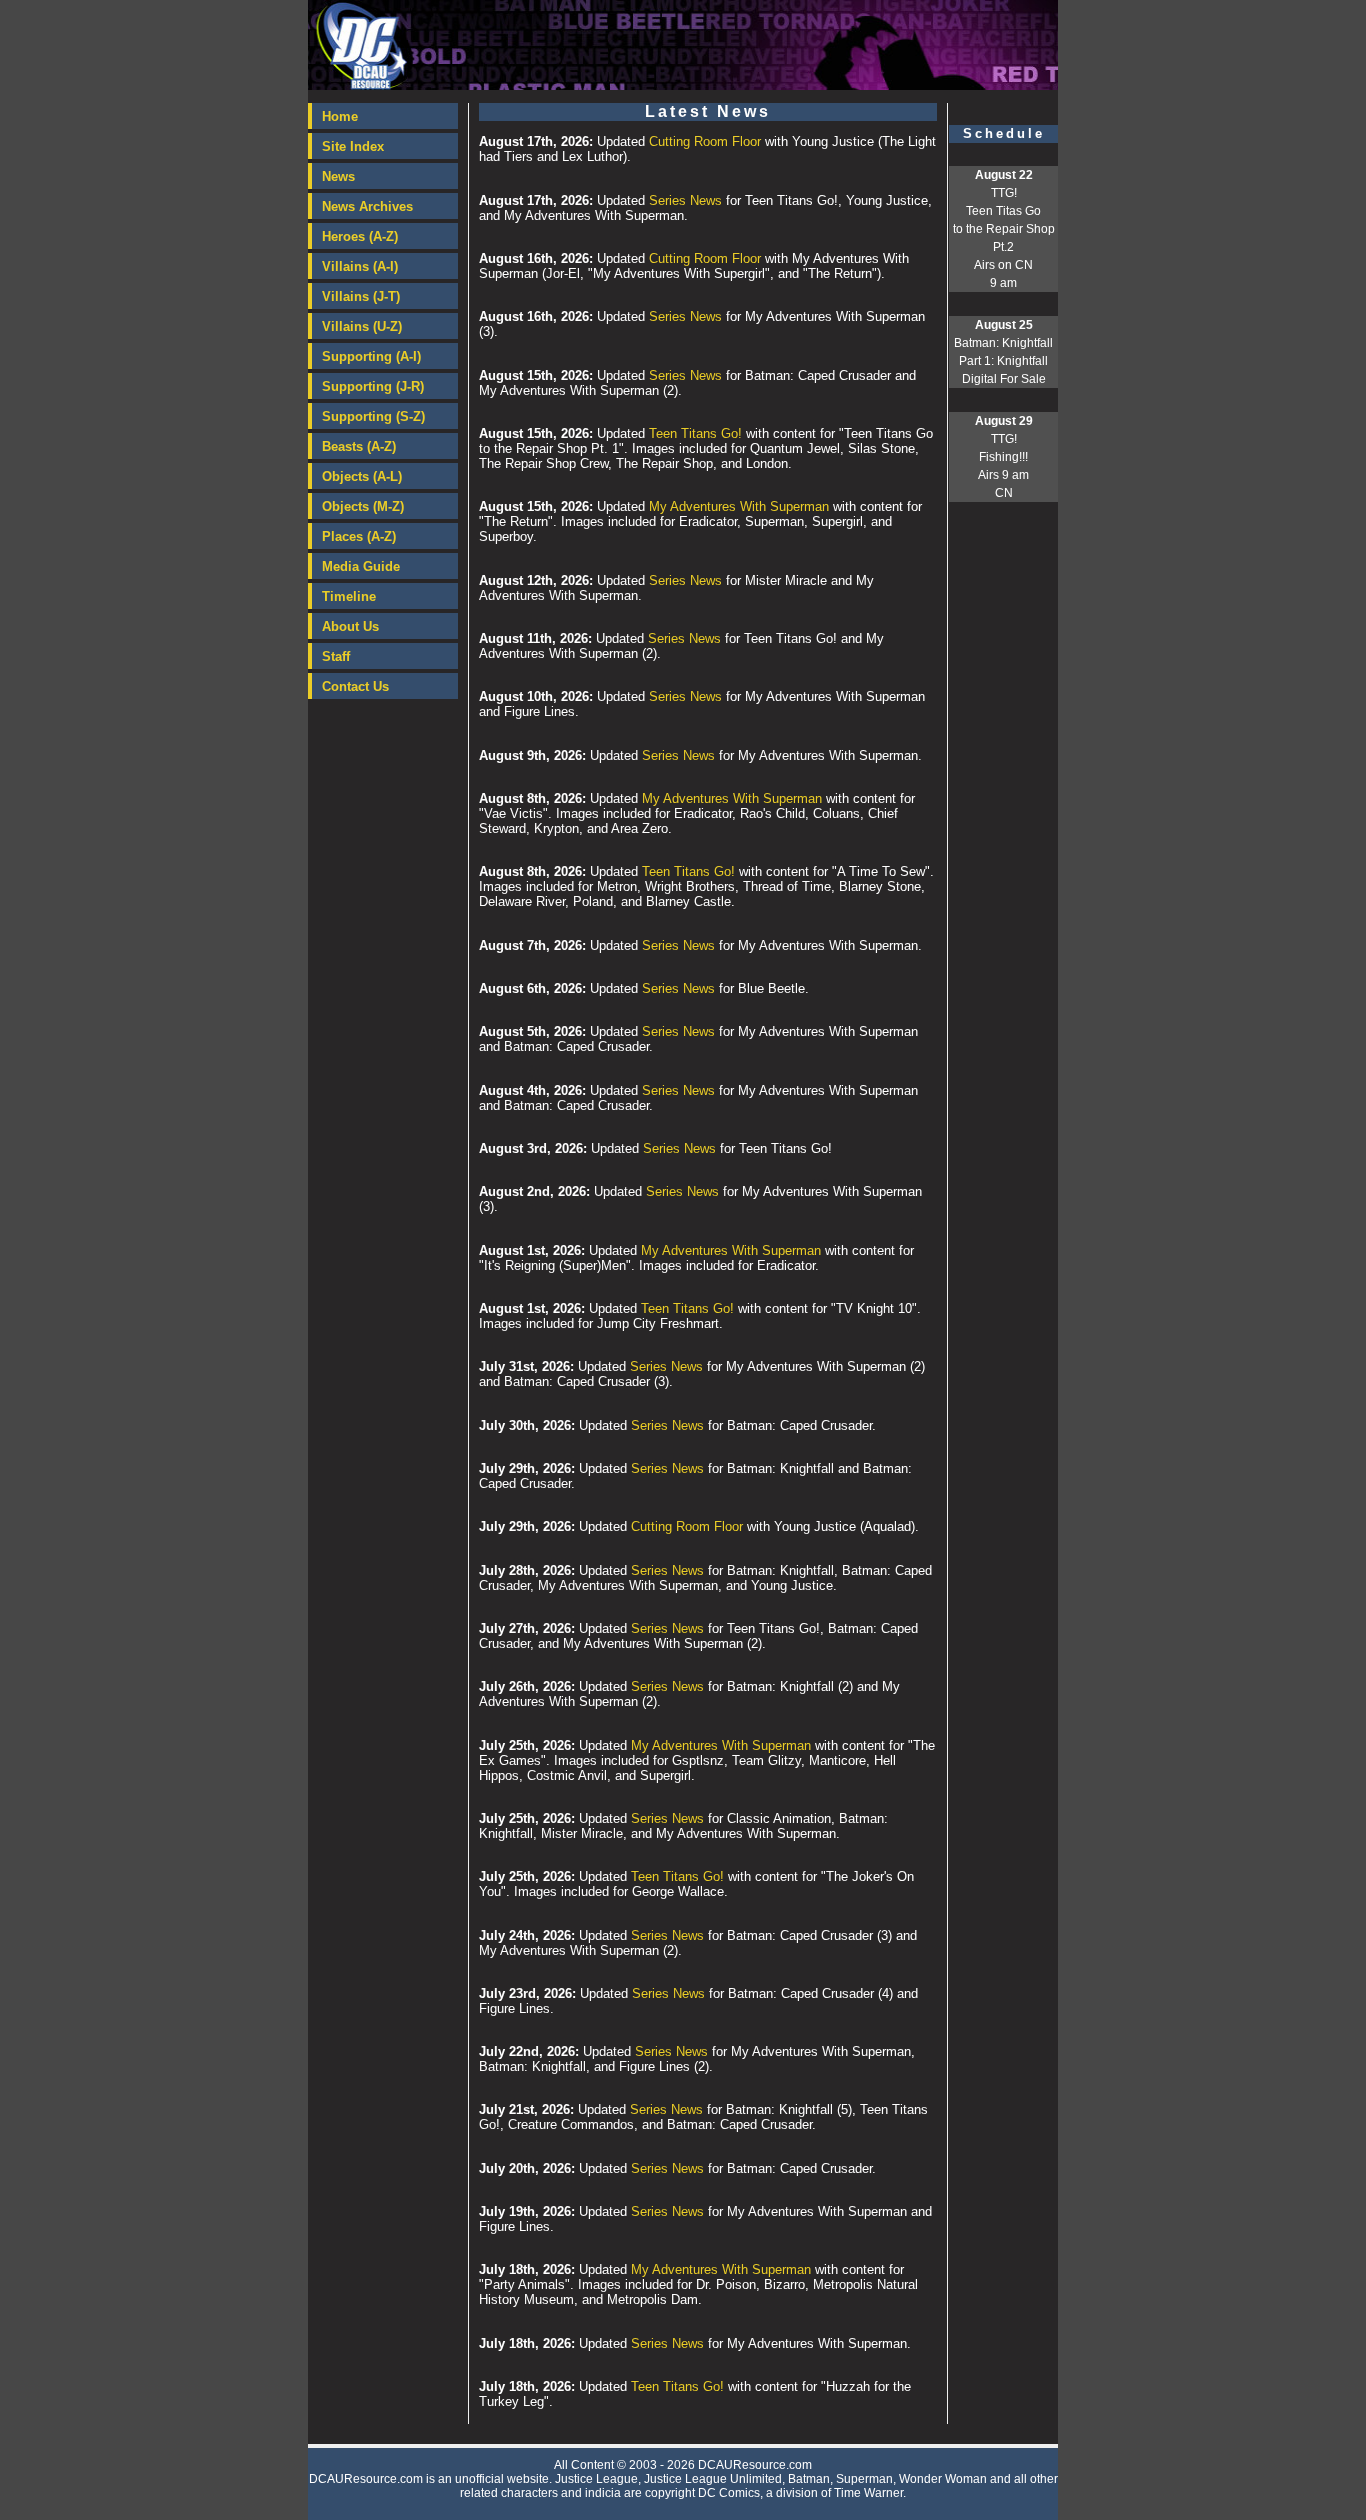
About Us (350, 626)
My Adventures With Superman (739, 506)
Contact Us (355, 686)
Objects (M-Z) (363, 506)
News (338, 176)
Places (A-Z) (359, 536)
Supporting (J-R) (373, 386)
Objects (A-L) (362, 476)
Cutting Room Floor (705, 141)
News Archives (367, 206)
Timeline (349, 596)
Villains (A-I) (360, 266)
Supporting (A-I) (371, 356)
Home (340, 116)
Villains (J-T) (361, 296)
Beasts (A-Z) (359, 446)
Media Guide (361, 566)
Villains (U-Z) (362, 326)
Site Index (353, 146)
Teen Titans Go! (695, 433)
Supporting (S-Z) (373, 416)
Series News (685, 200)
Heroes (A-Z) (360, 236)
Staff (336, 656)
